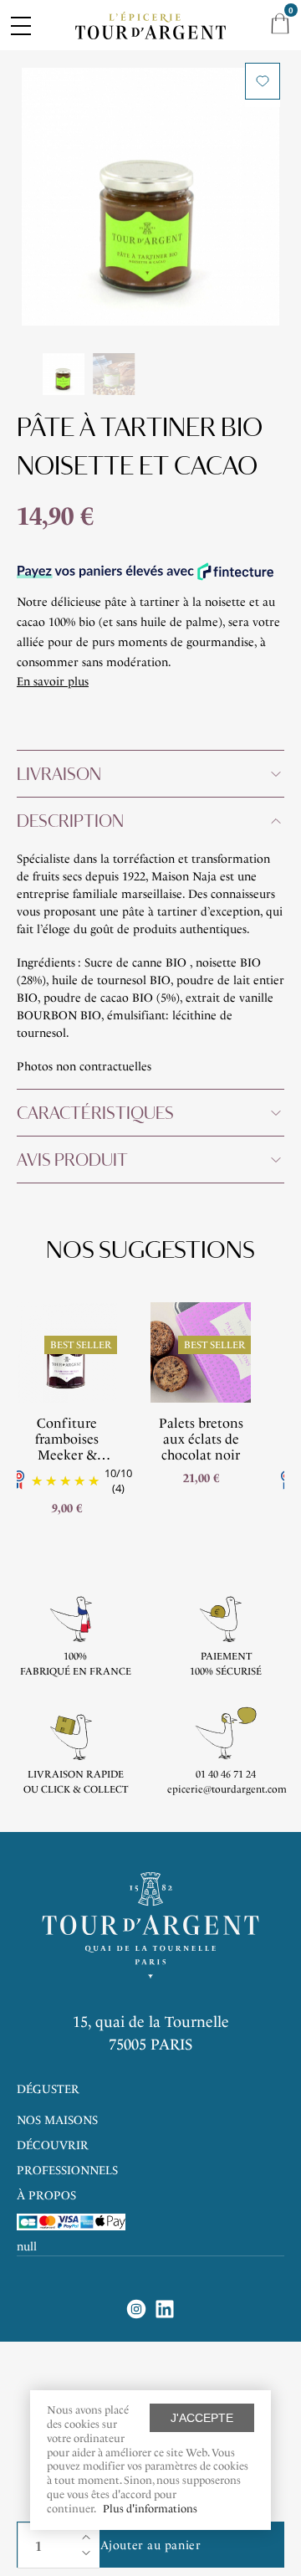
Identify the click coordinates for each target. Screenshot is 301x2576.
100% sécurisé (226, 1671)
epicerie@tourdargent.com (227, 1789)
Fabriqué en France (76, 1671)
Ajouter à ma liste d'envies (263, 81)
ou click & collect (76, 1789)
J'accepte (202, 2418)
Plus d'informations (150, 2509)
